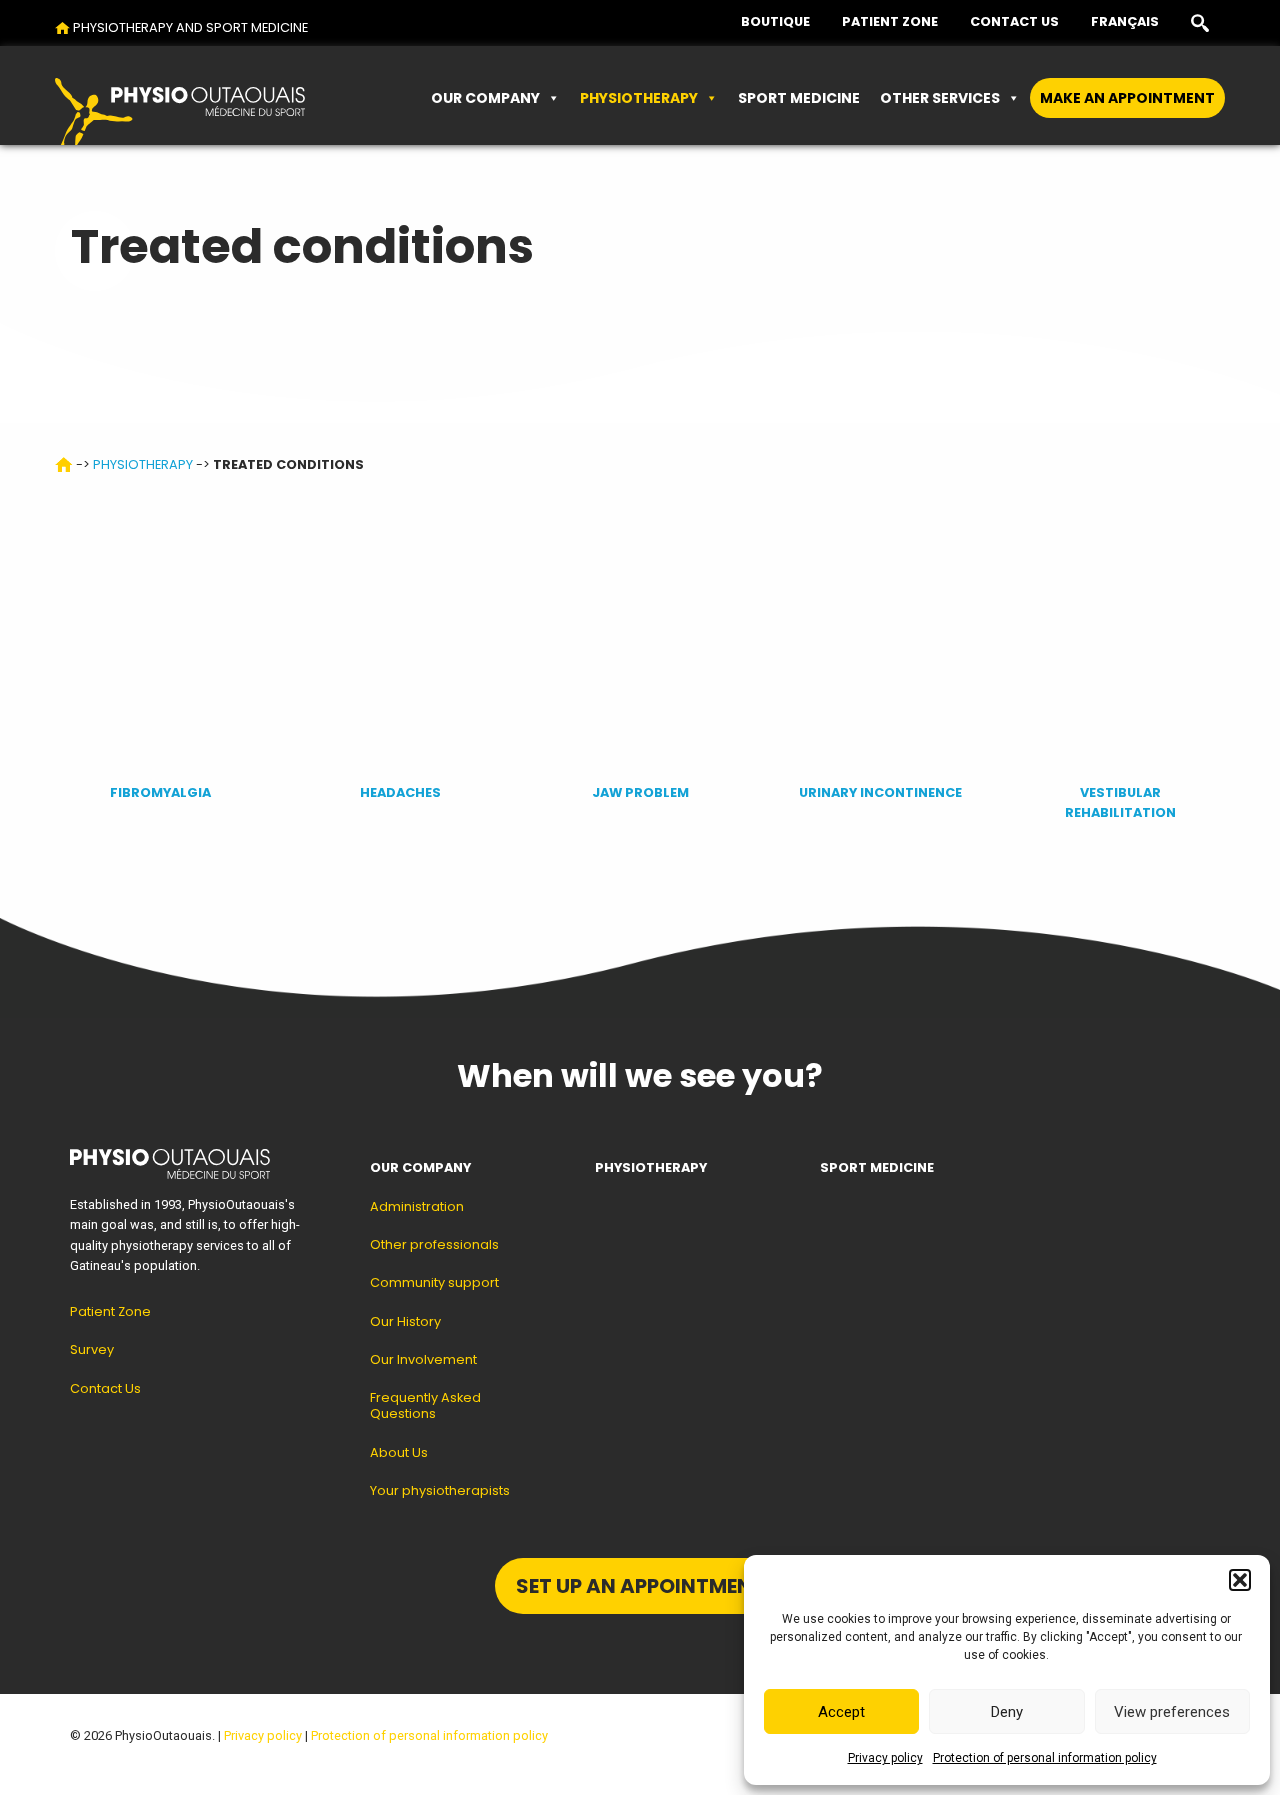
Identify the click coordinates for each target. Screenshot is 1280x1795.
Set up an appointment (640, 1586)
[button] (1240, 1580)
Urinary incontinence (880, 792)
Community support (434, 1282)
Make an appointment (1127, 98)
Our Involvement (423, 1359)
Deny (1007, 1712)
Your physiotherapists (440, 1490)
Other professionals (434, 1244)
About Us (399, 1452)
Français (1125, 21)
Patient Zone (890, 21)
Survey (92, 1349)
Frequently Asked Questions (425, 1405)
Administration (417, 1206)
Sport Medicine (799, 98)
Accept (841, 1712)
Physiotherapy (639, 98)
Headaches (400, 792)
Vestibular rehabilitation (1120, 802)
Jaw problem (640, 792)
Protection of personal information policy (1045, 1758)
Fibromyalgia (160, 792)
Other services (940, 98)
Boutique (775, 21)
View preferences (1172, 1712)
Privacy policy (885, 1758)
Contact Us (1014, 21)
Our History (405, 1321)
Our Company (485, 98)
